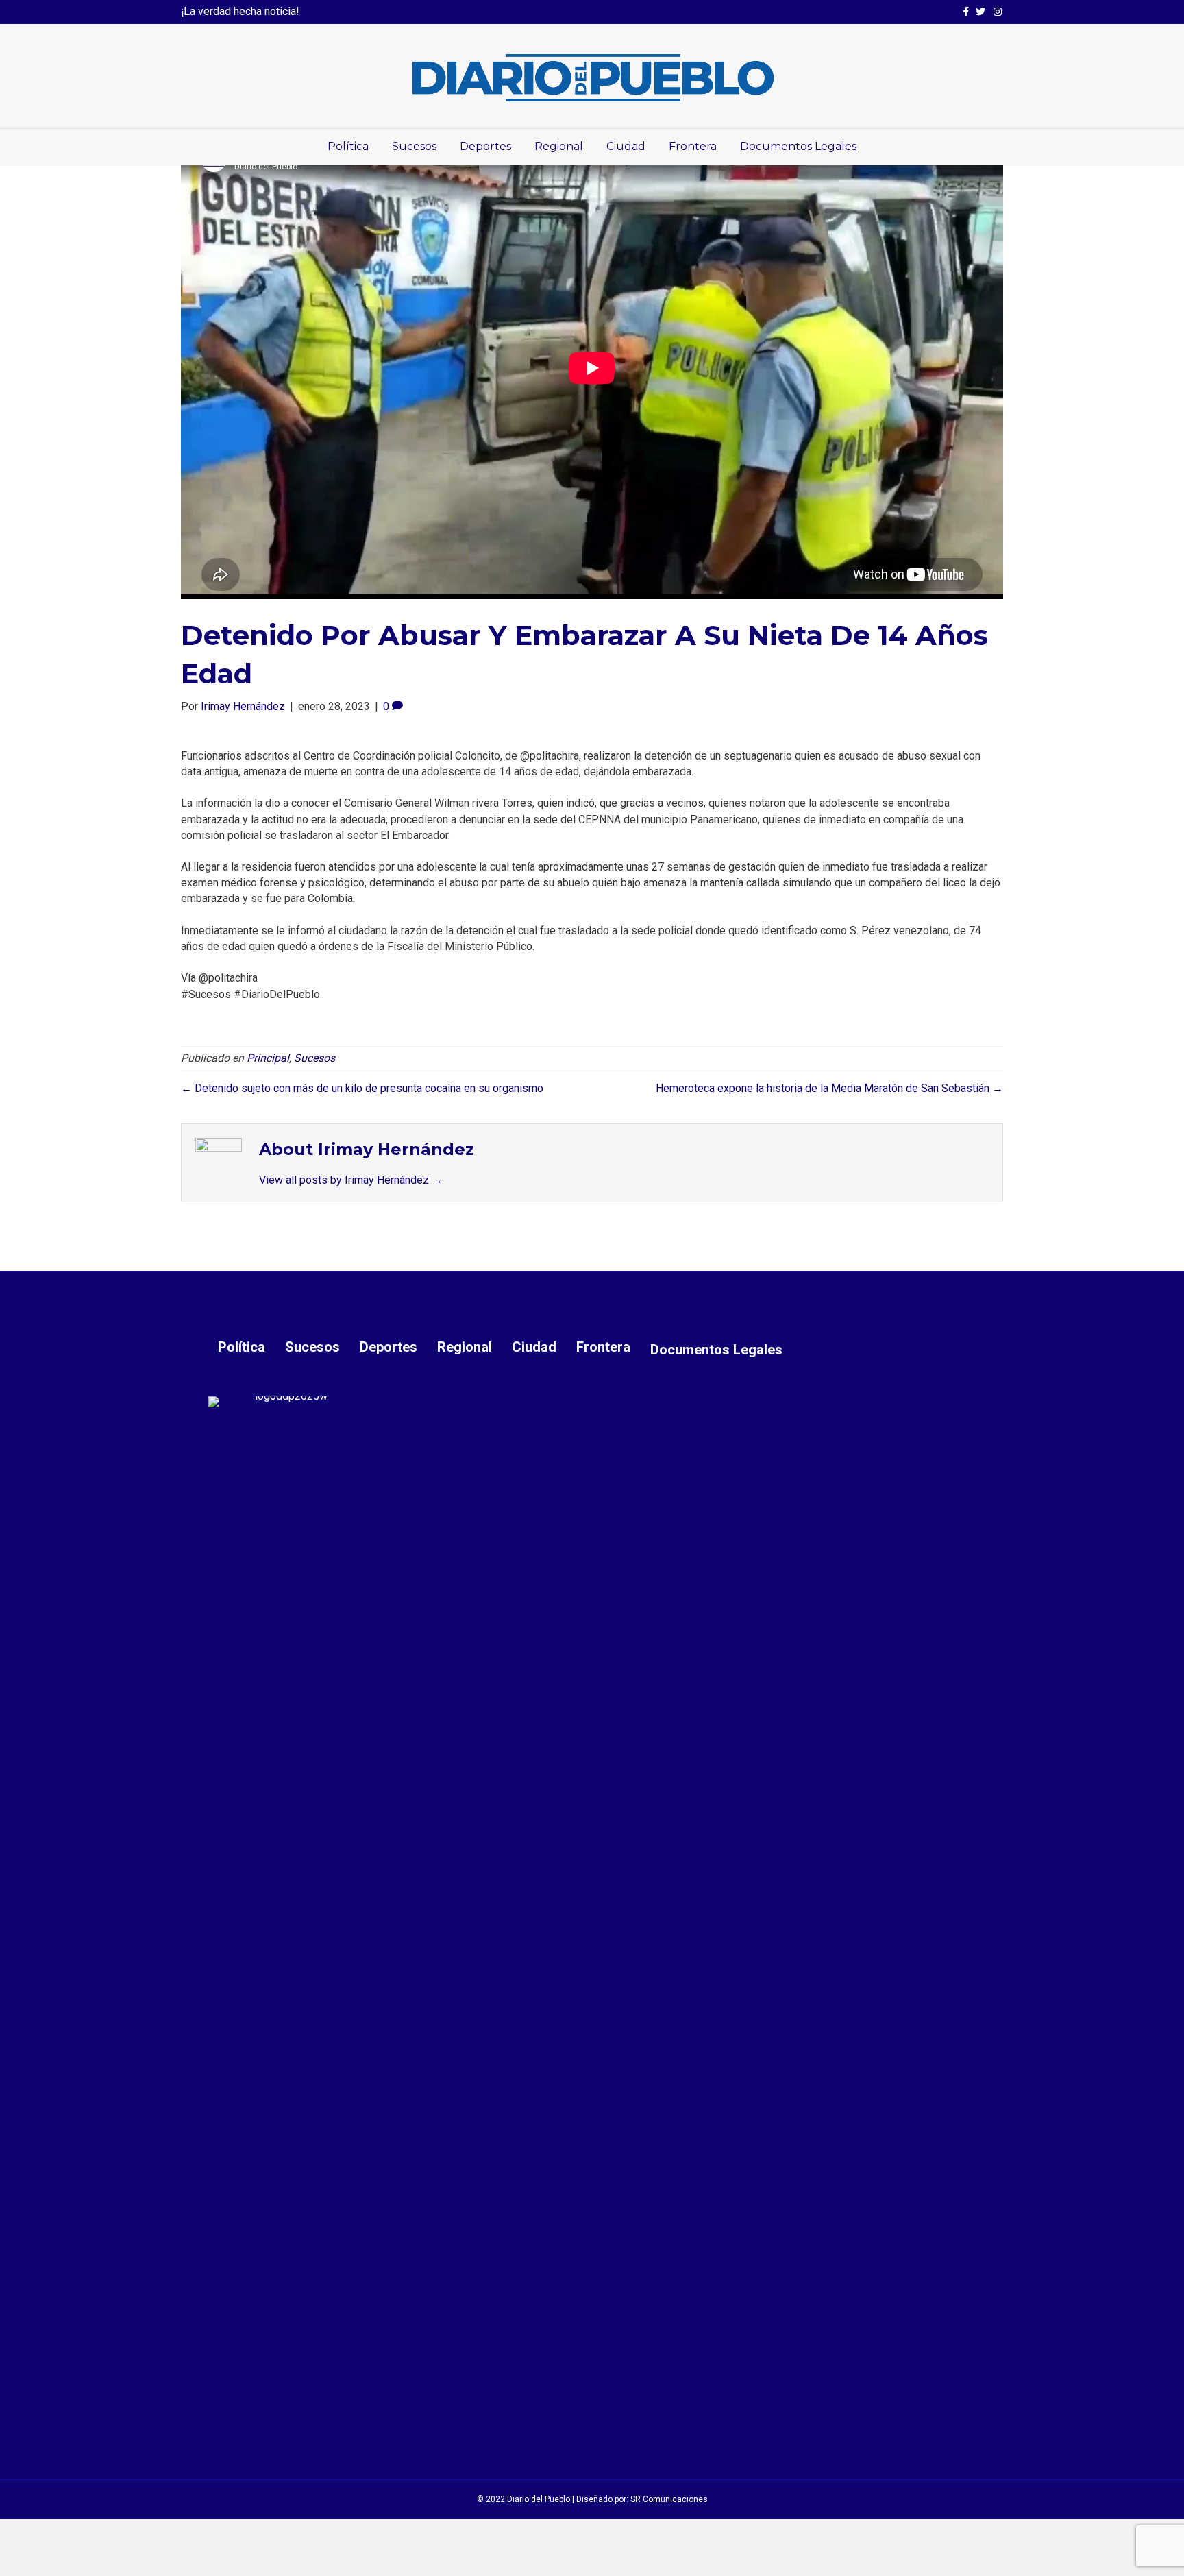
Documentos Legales (798, 146)
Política (348, 146)
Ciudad (626, 146)
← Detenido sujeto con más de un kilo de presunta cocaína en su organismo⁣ (362, 1088)
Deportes (485, 146)
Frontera (693, 146)
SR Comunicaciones (669, 2499)
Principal (268, 1058)
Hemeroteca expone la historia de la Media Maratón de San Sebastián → (829, 1088)
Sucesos (414, 146)
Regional (559, 146)
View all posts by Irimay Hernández (351, 1180)
